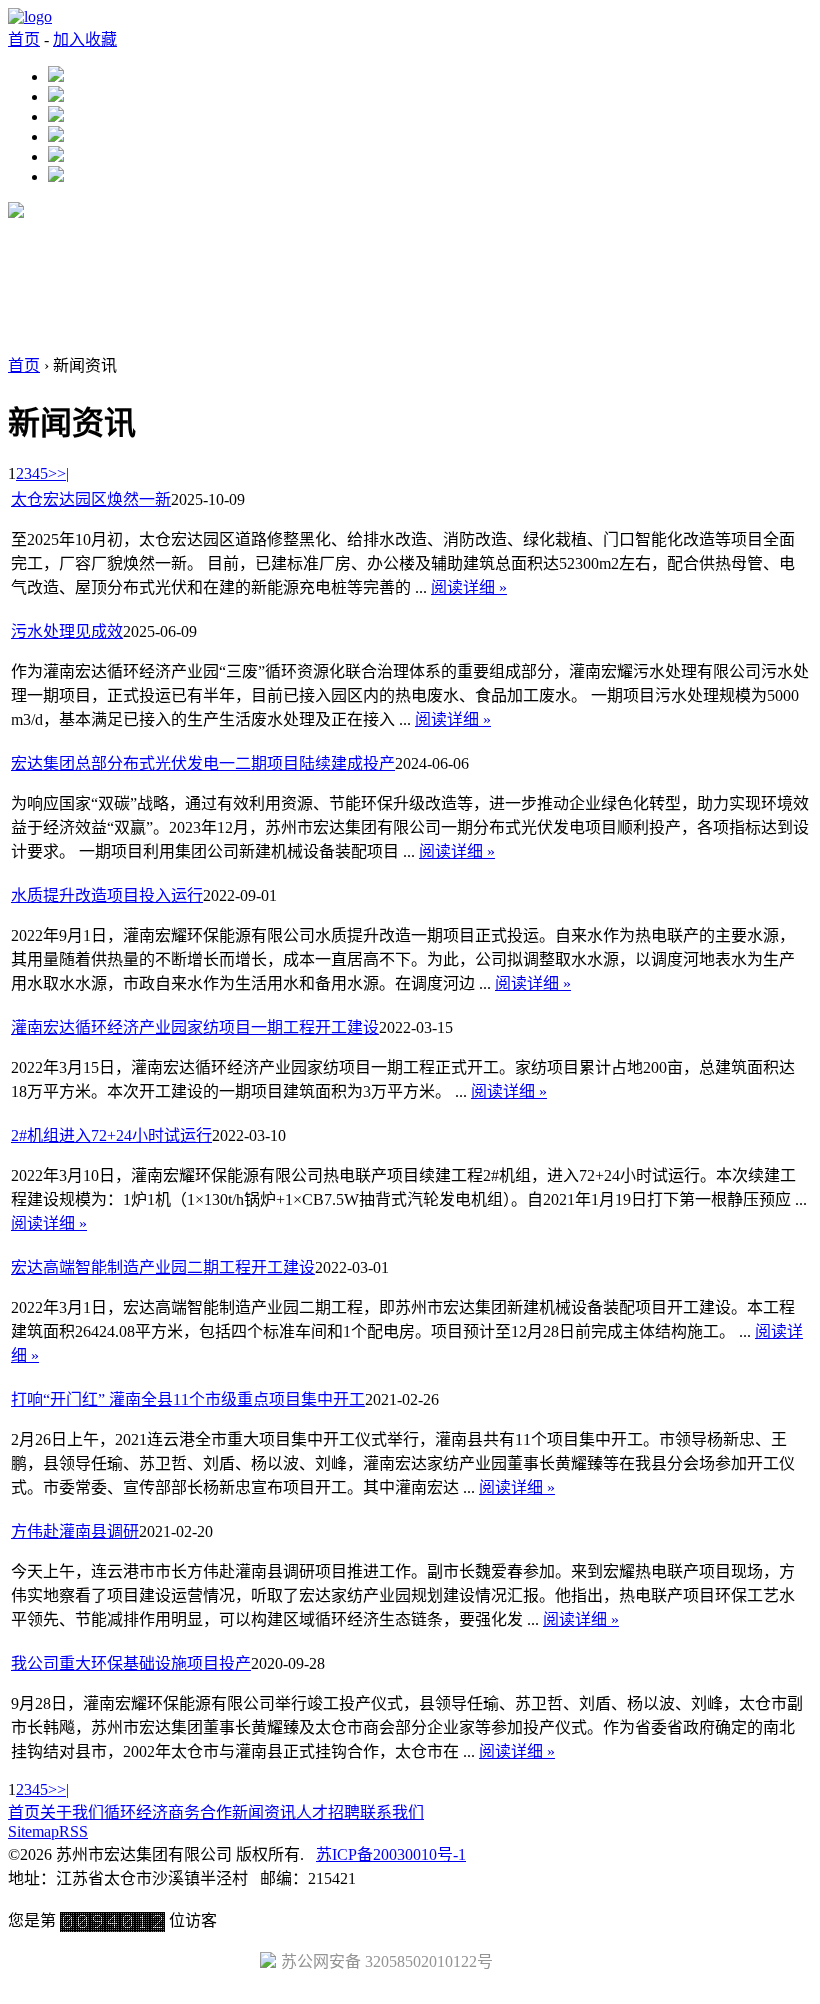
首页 (24, 39)
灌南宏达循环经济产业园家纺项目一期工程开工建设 (195, 1027)
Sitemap (33, 1831)
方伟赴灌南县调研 (75, 1531)
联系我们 (392, 1812)
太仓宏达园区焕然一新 (91, 499)
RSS (73, 1831)
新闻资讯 (264, 1812)
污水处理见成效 (67, 631)
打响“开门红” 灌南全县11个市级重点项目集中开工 (188, 1399)
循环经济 (136, 1812)
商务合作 (200, 1812)
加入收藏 (85, 39)
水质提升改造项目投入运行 (107, 895)
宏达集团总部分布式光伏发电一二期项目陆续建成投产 (203, 763)
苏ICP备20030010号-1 (391, 1854)
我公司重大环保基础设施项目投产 (131, 1663)
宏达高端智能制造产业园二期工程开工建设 (163, 1267)
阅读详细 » (469, 587)
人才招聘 (328, 1812)
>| (63, 473)
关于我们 (72, 1812)
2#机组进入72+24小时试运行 (111, 1135)
